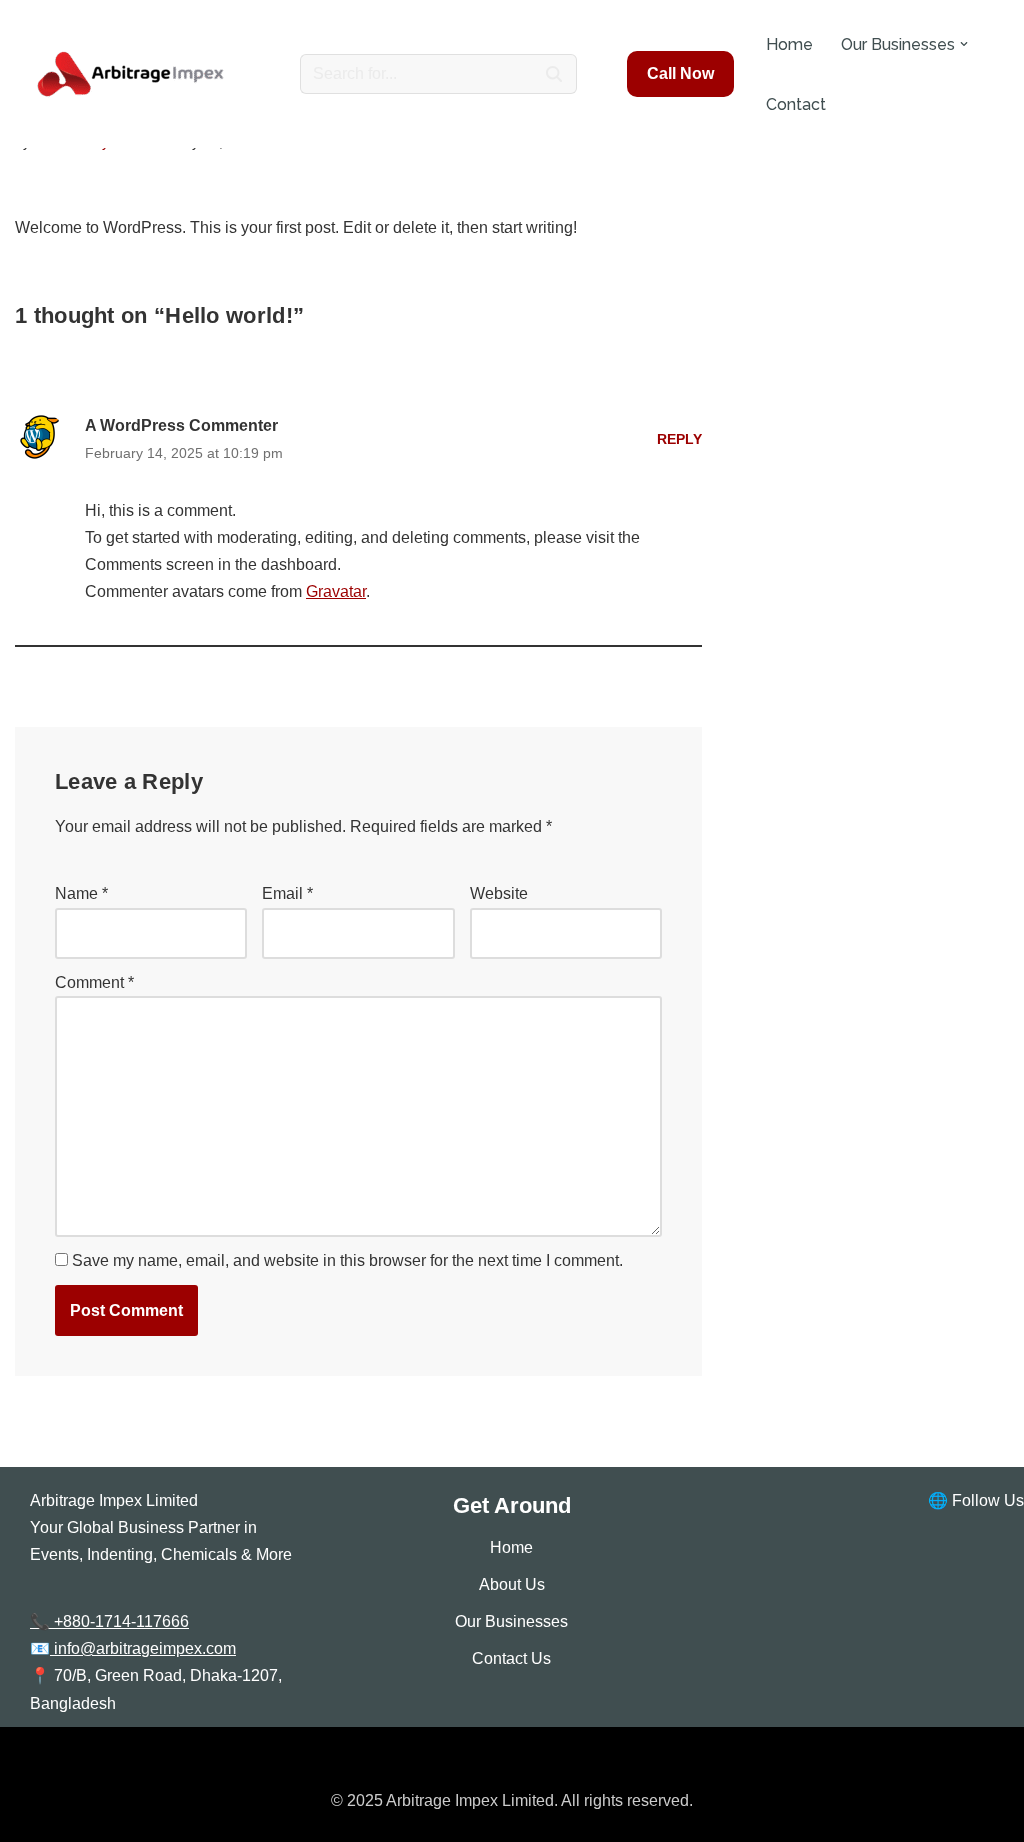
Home (789, 44)
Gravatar (336, 591)
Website (499, 893)
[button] (964, 44)
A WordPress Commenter (181, 425)
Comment (94, 982)
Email (287, 893)
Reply (679, 439)
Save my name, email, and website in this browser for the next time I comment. (347, 1260)
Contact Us (511, 1658)
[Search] (554, 74)
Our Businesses (511, 1621)
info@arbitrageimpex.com (143, 1648)
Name (81, 893)
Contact (796, 104)
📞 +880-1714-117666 (109, 1621)
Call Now (680, 73)
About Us (512, 1584)
